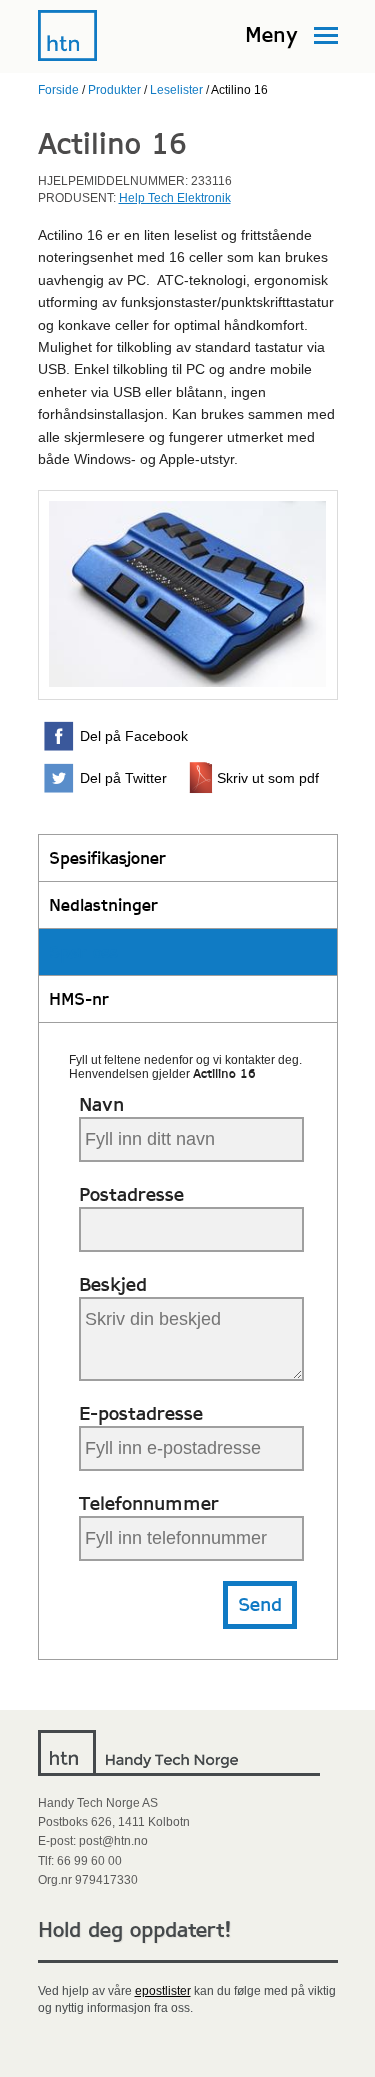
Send (260, 1604)
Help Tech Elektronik (175, 198)
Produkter (114, 90)
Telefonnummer (149, 1503)
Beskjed (113, 1284)
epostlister (163, 1991)
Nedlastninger (103, 905)
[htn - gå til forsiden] (68, 57)
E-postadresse (141, 1413)
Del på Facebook (134, 736)
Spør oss (83, 952)
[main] (187, 918)
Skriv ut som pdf (268, 778)
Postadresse (131, 1194)
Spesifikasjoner (107, 858)
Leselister (176, 90)
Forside (58, 90)
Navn (101, 1104)
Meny (271, 35)
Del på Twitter (123, 778)
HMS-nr (79, 999)
